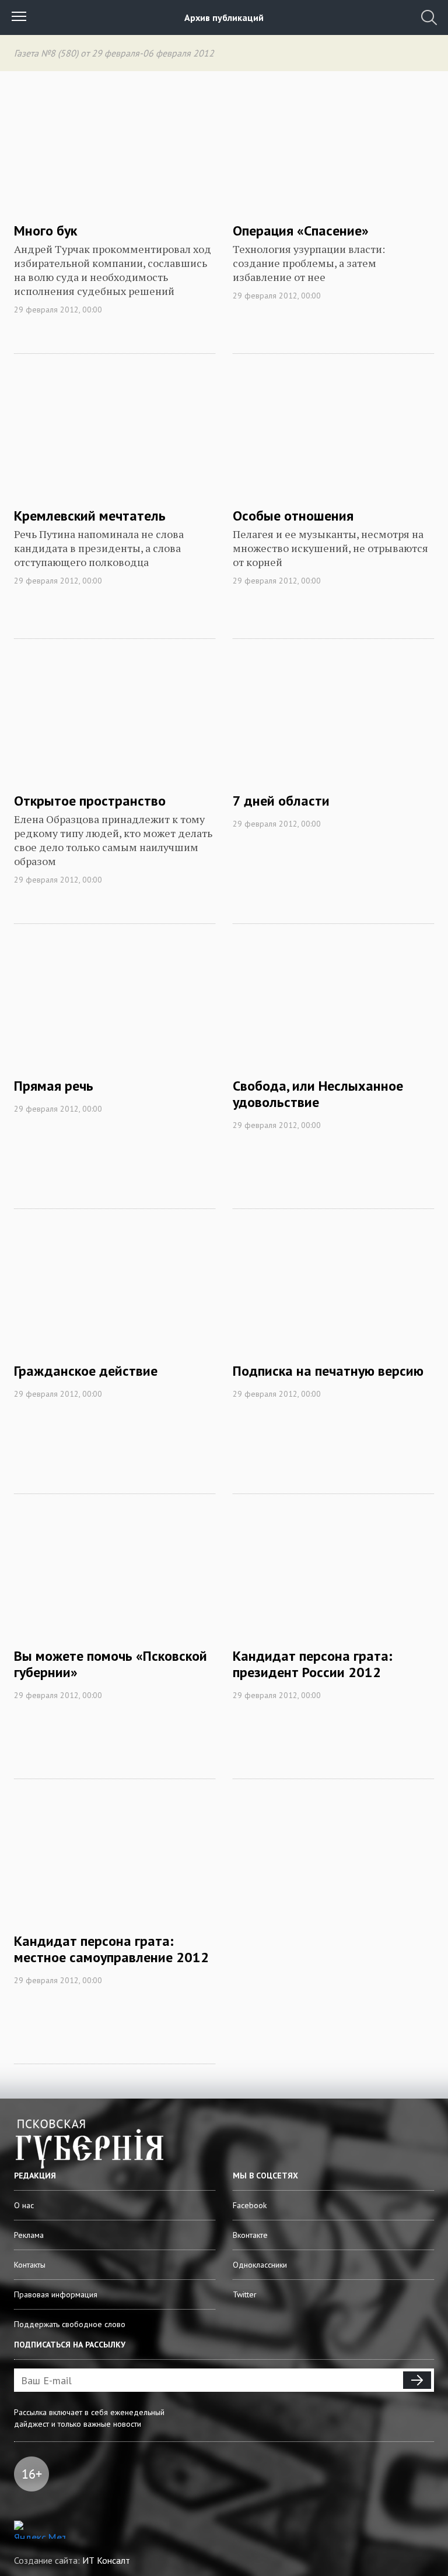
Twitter (245, 2294)
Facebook (250, 2205)
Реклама (29, 2235)
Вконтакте (250, 2235)
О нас (24, 2205)
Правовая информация (56, 2294)
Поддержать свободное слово (70, 2324)
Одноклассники (260, 2265)
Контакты (30, 2265)
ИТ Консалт (106, 2560)
